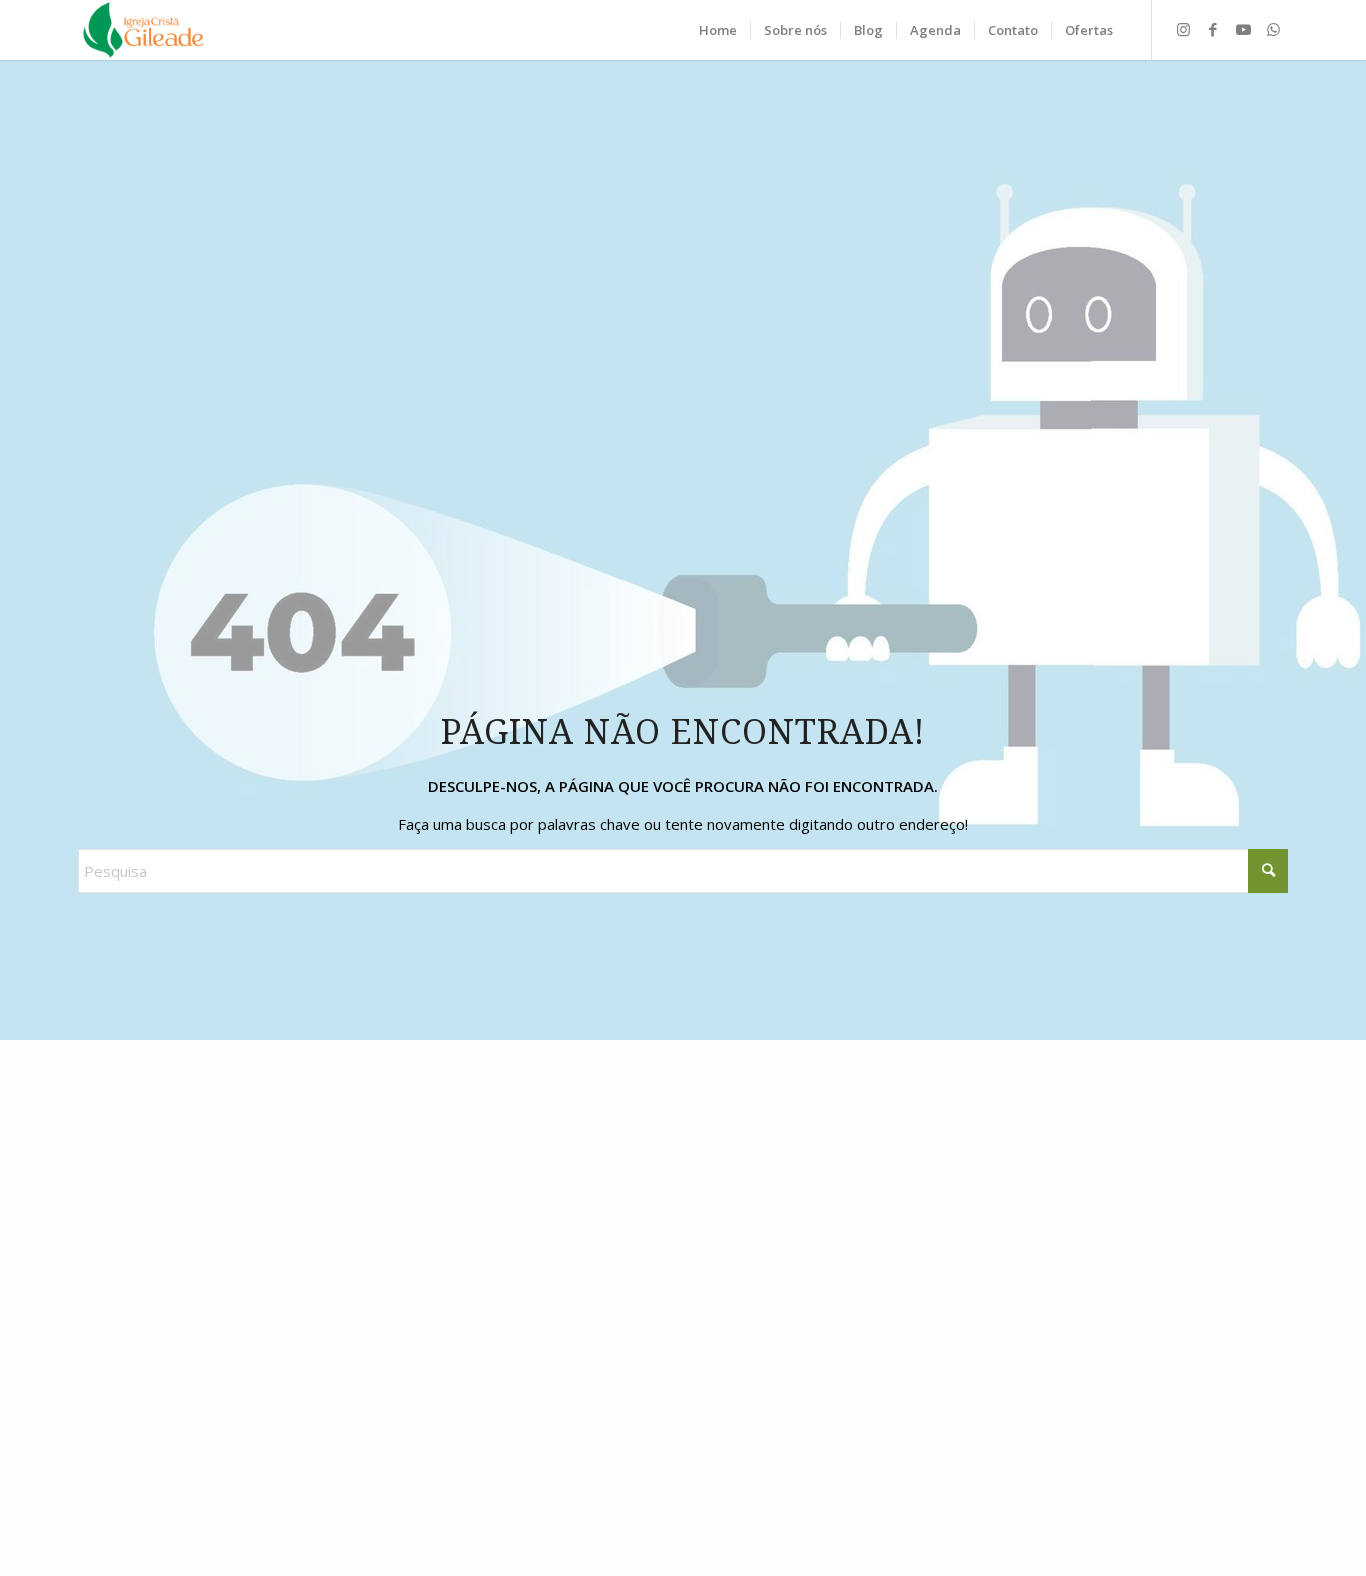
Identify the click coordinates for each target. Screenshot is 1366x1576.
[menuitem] (718, 30)
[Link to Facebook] (1213, 29)
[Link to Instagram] (1183, 29)
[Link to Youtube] (1243, 29)
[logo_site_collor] (143, 30)
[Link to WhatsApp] (1273, 29)
